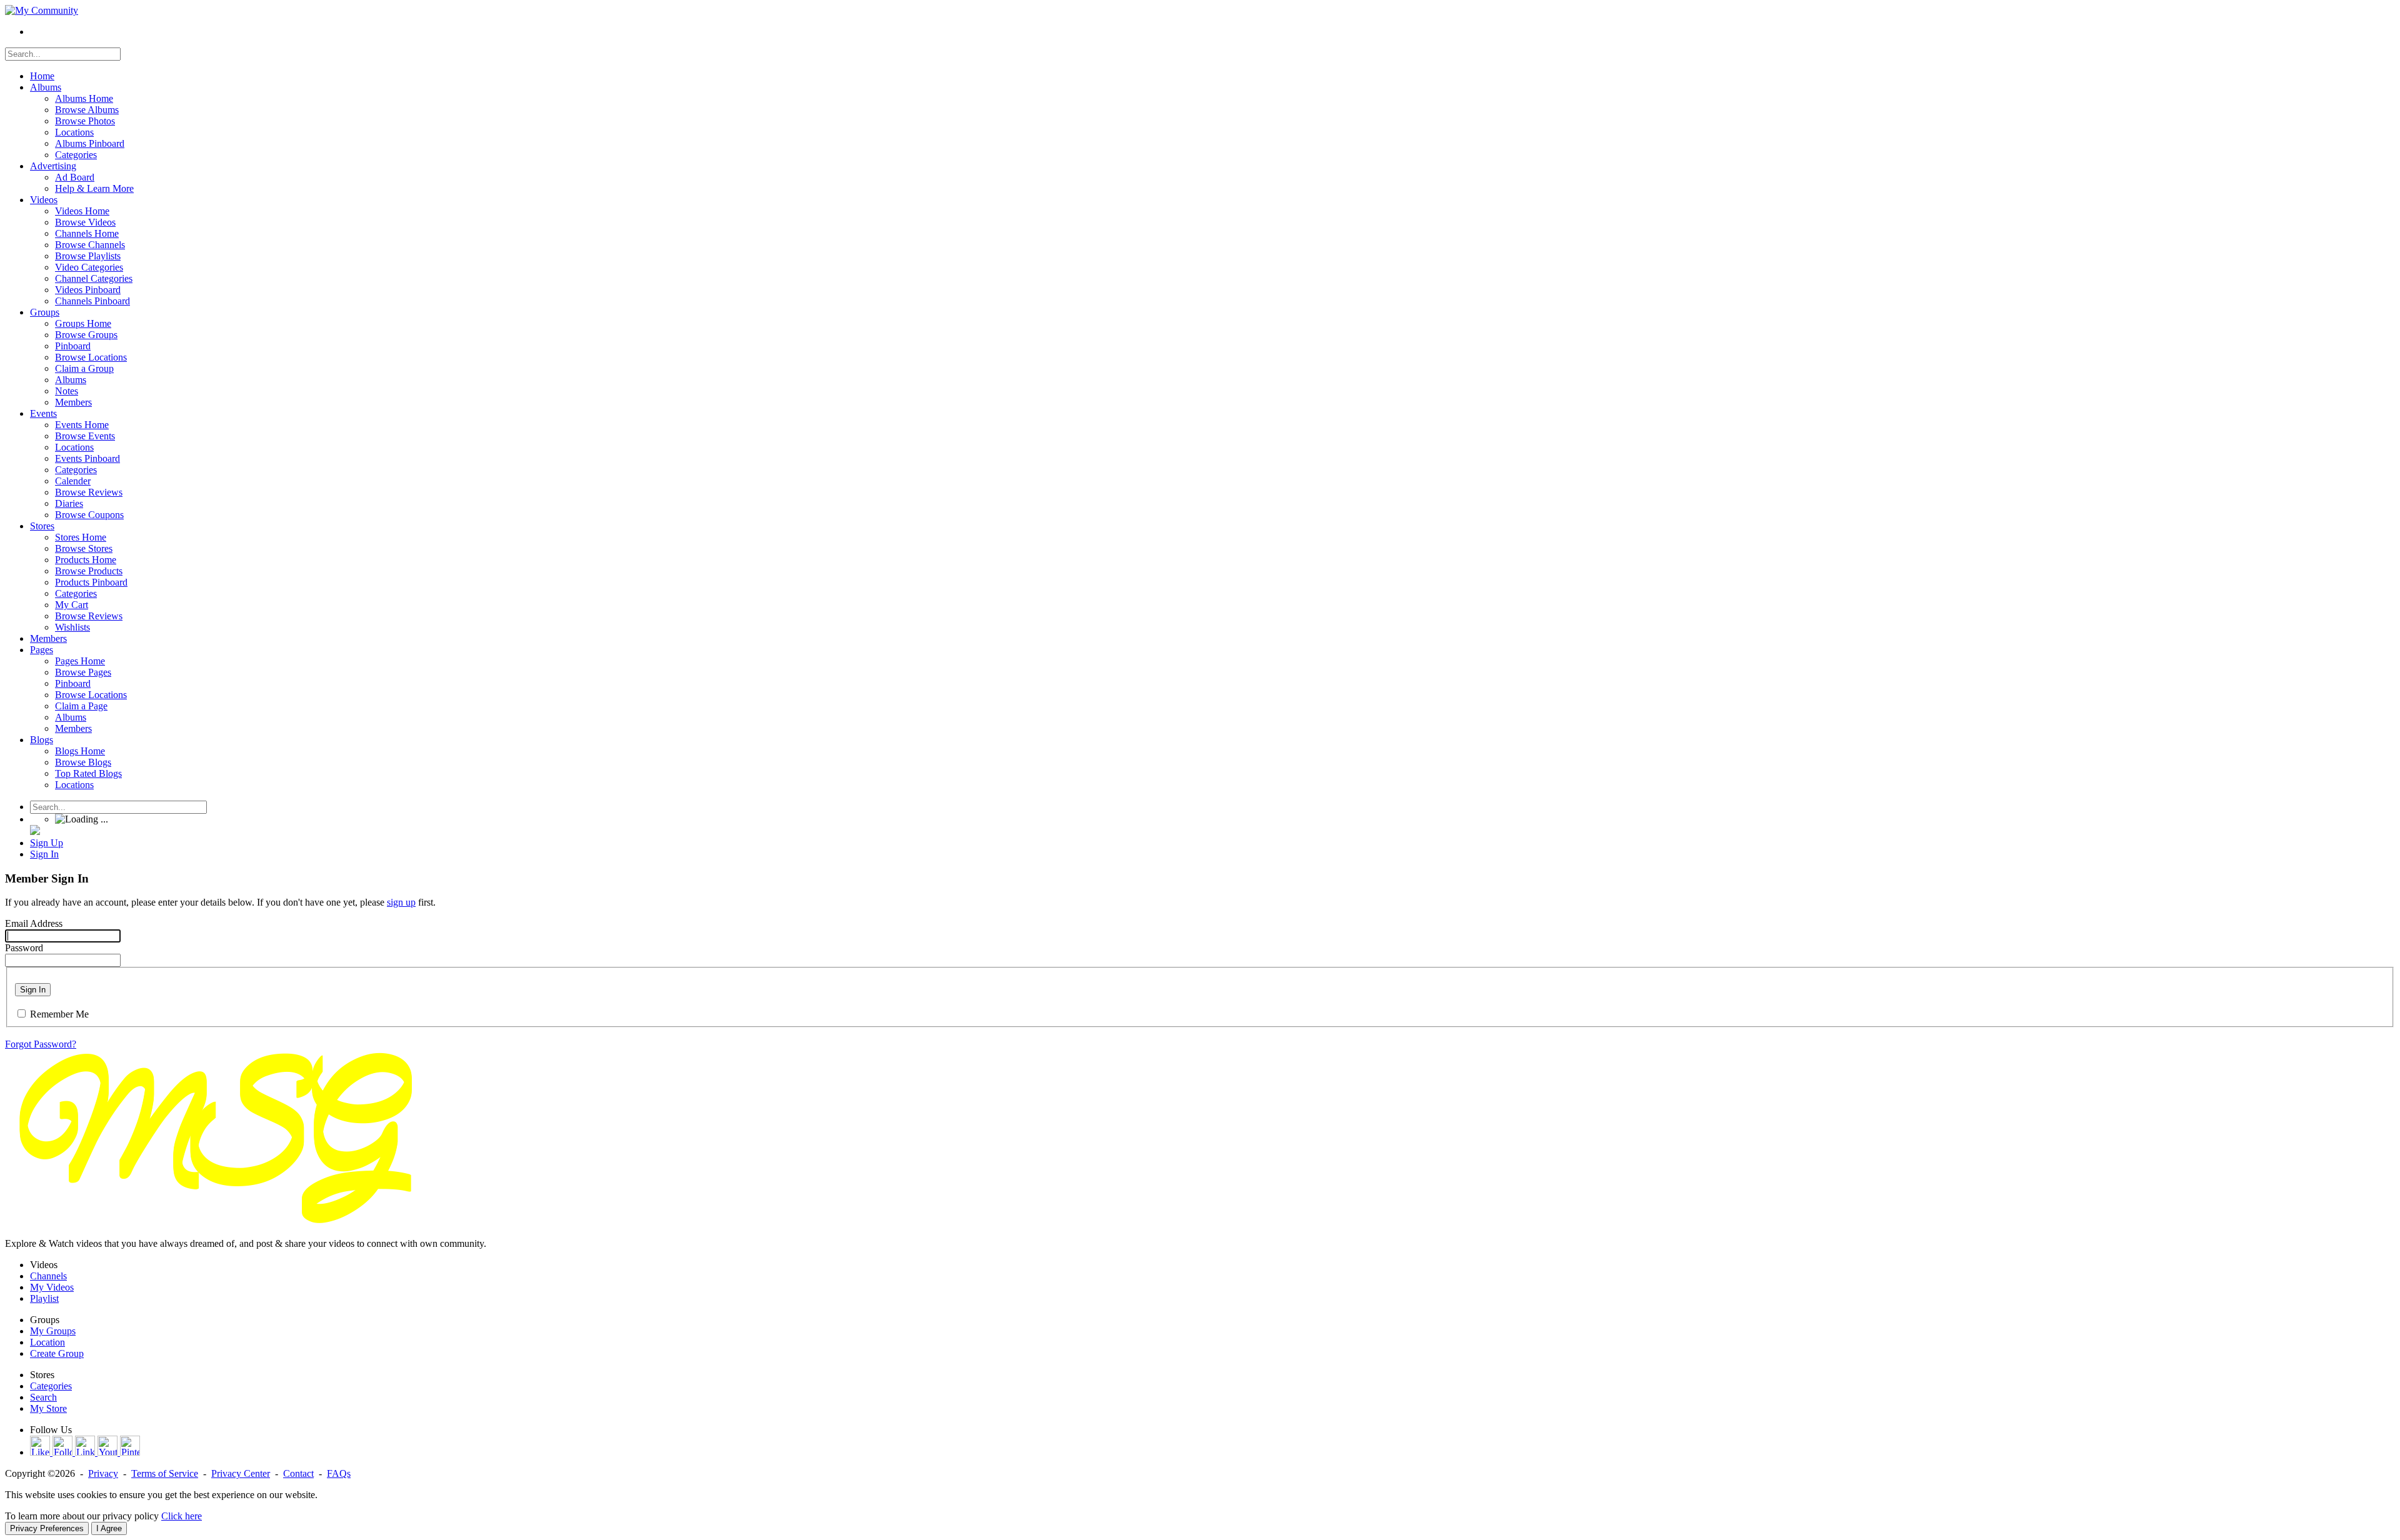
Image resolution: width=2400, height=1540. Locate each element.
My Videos (52, 1287)
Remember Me (59, 1014)
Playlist (44, 1298)
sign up (401, 902)
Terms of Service (165, 1473)
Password (24, 948)
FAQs (339, 1473)
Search (43, 1397)
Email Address (34, 923)
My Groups (53, 1331)
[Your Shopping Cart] (35, 832)
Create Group (57, 1353)
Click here (182, 1516)
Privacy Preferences (47, 1528)
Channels (48, 1276)
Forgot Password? (41, 1044)
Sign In (33, 990)
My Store (48, 1408)
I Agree (109, 1528)
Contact (298, 1473)
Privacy (103, 1473)
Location (47, 1342)
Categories (51, 1386)
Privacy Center (241, 1473)
